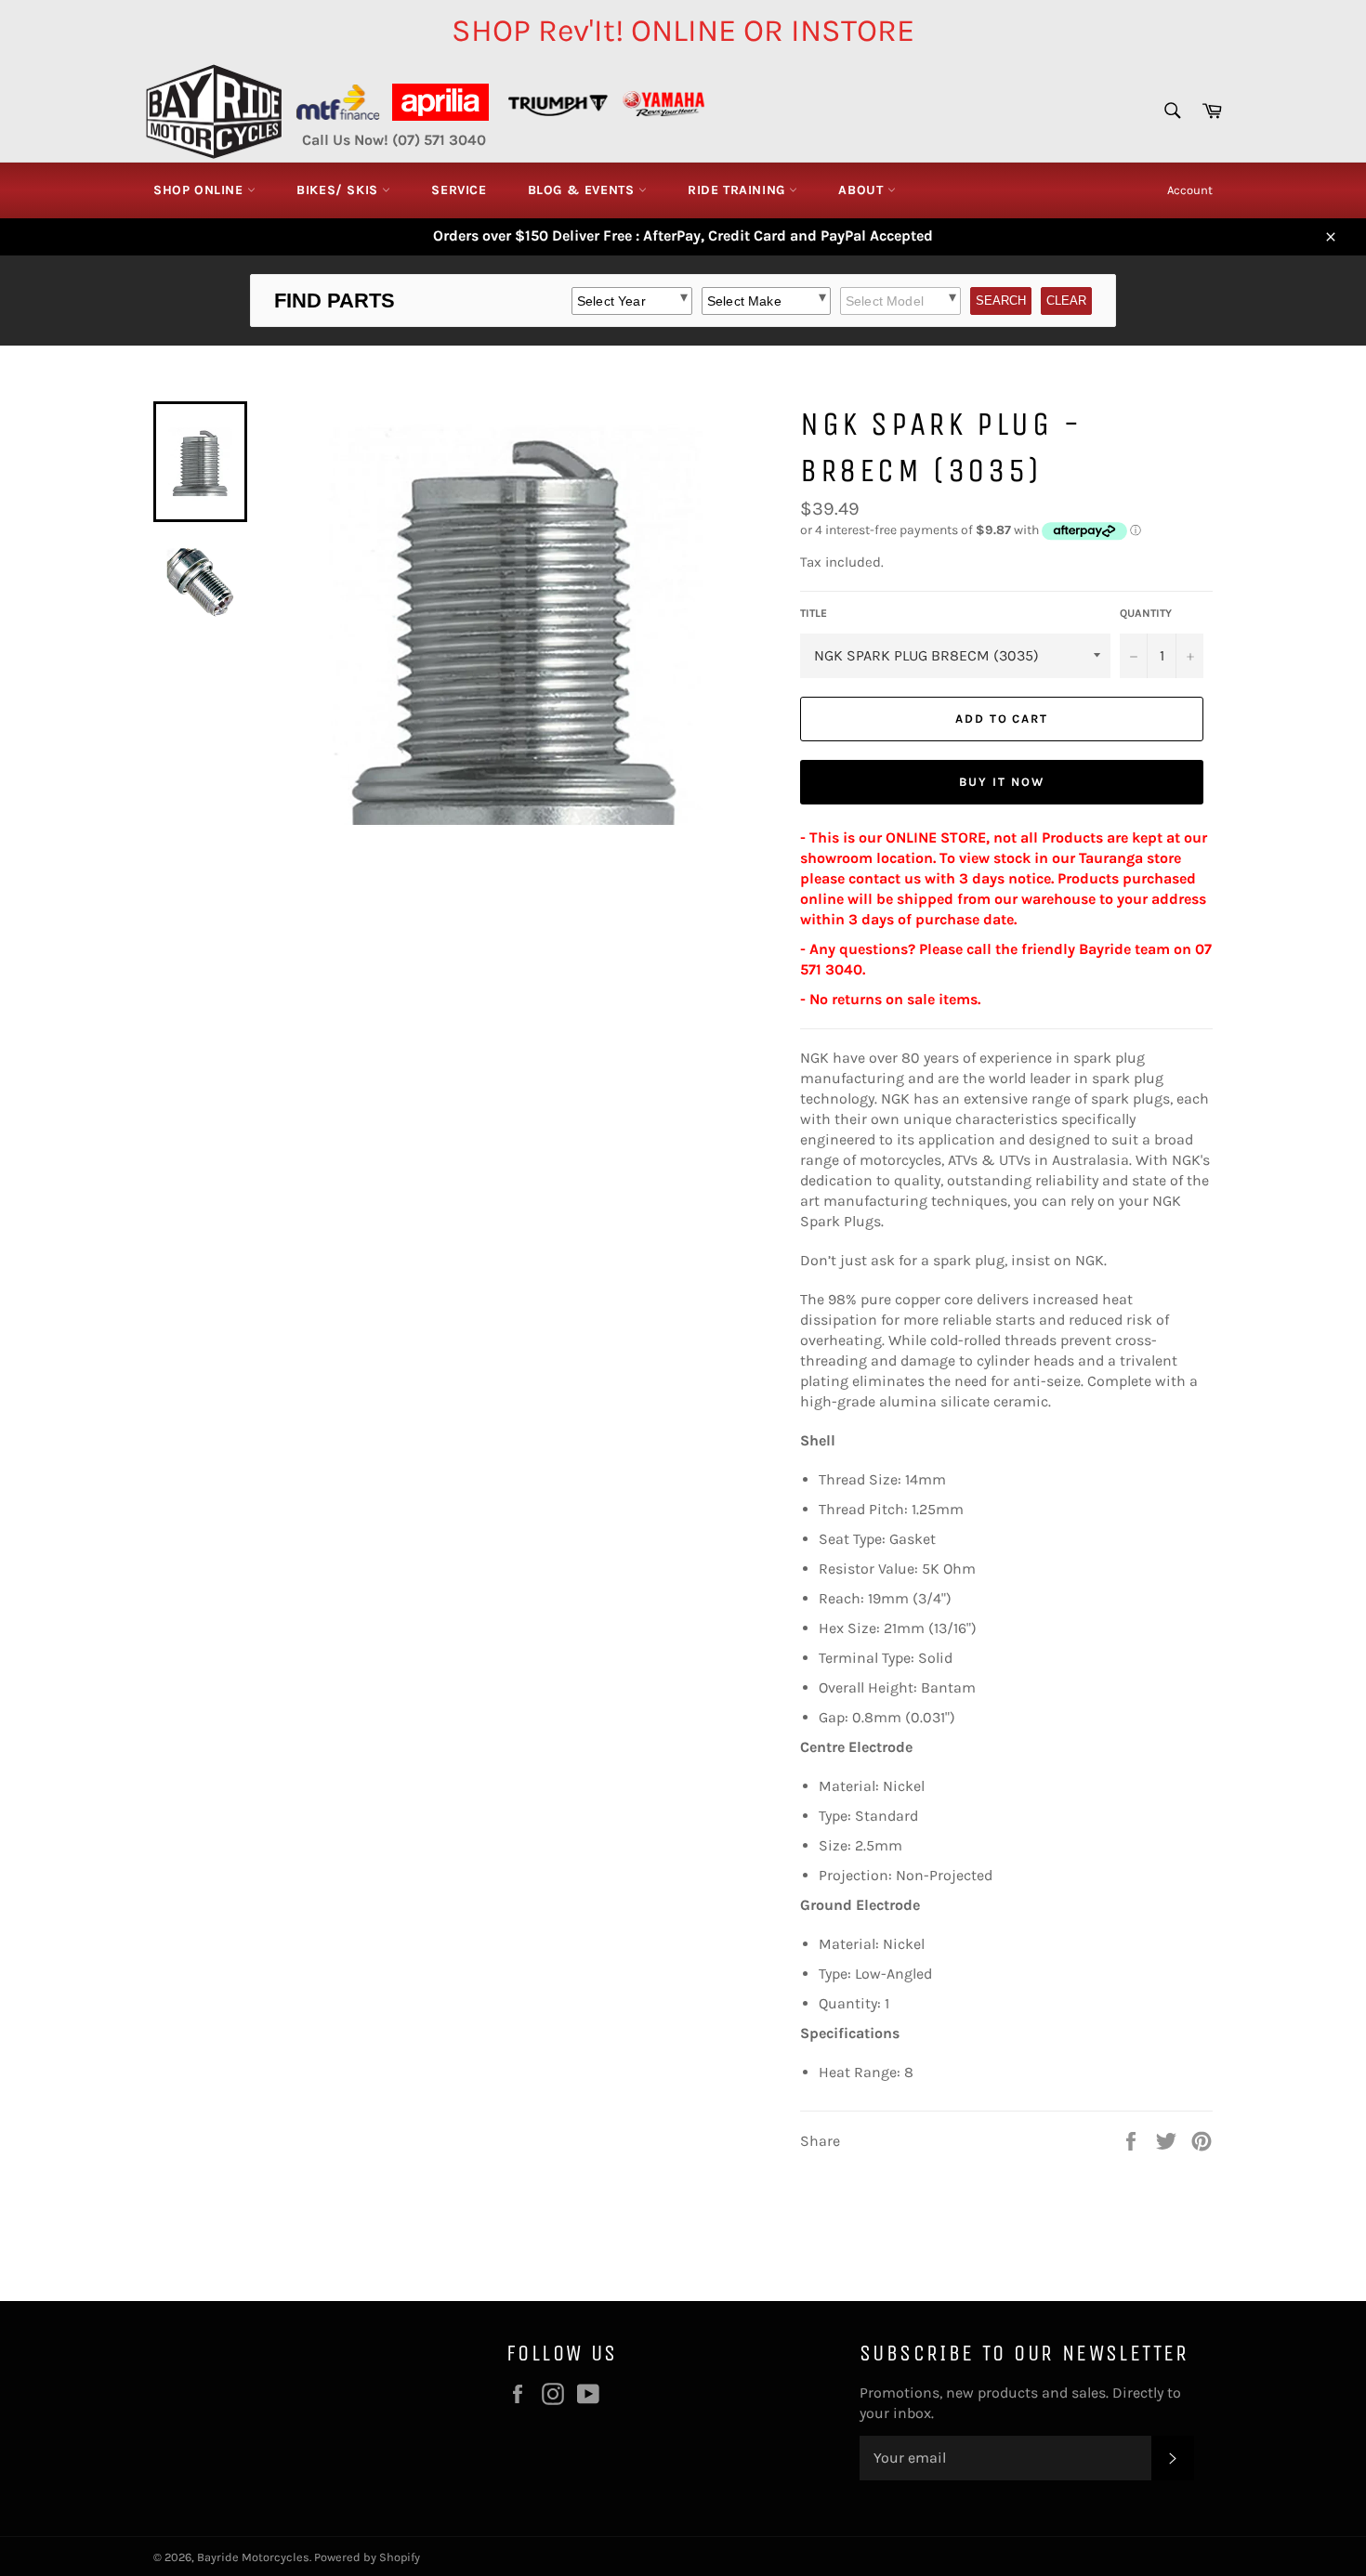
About (863, 190)
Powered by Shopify (367, 2557)
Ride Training (738, 190)
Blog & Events (583, 190)
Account (1190, 190)
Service (459, 190)
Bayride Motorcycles (253, 2557)
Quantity (1146, 613)
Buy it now (1002, 782)
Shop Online (200, 190)
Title (814, 613)
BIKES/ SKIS (339, 190)
